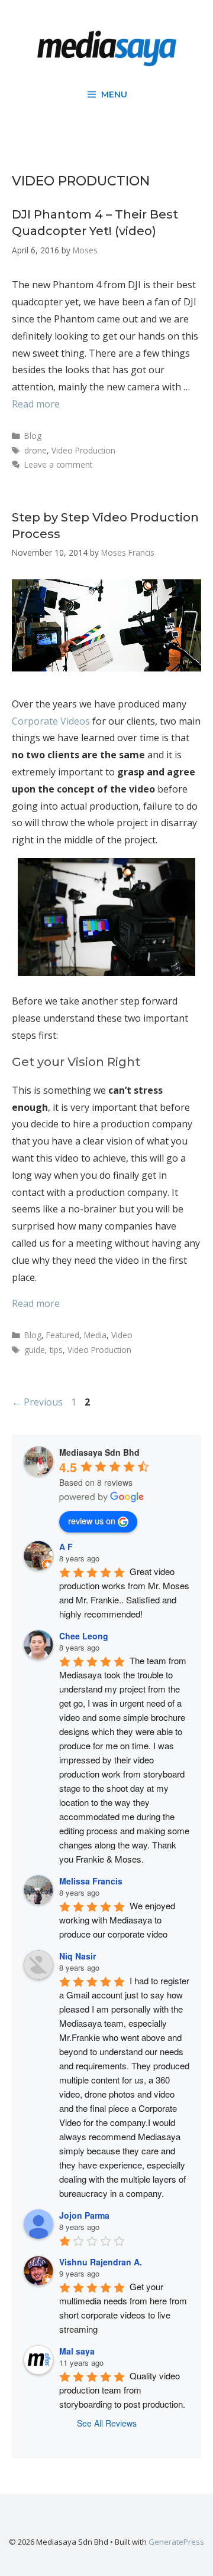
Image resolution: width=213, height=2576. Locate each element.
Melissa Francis (91, 1881)
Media (95, 1335)
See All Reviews (107, 2423)
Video (122, 1335)
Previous (37, 1402)
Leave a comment (58, 464)
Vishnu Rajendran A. (101, 2262)
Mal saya (77, 2351)
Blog (33, 436)
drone (35, 450)
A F (66, 1547)
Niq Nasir (78, 1956)
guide (35, 1350)
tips (56, 1350)
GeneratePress (176, 2542)
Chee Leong (84, 1636)
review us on (92, 1521)
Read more (36, 404)
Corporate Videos (51, 721)
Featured (63, 1335)
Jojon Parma (84, 2215)
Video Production (83, 450)
